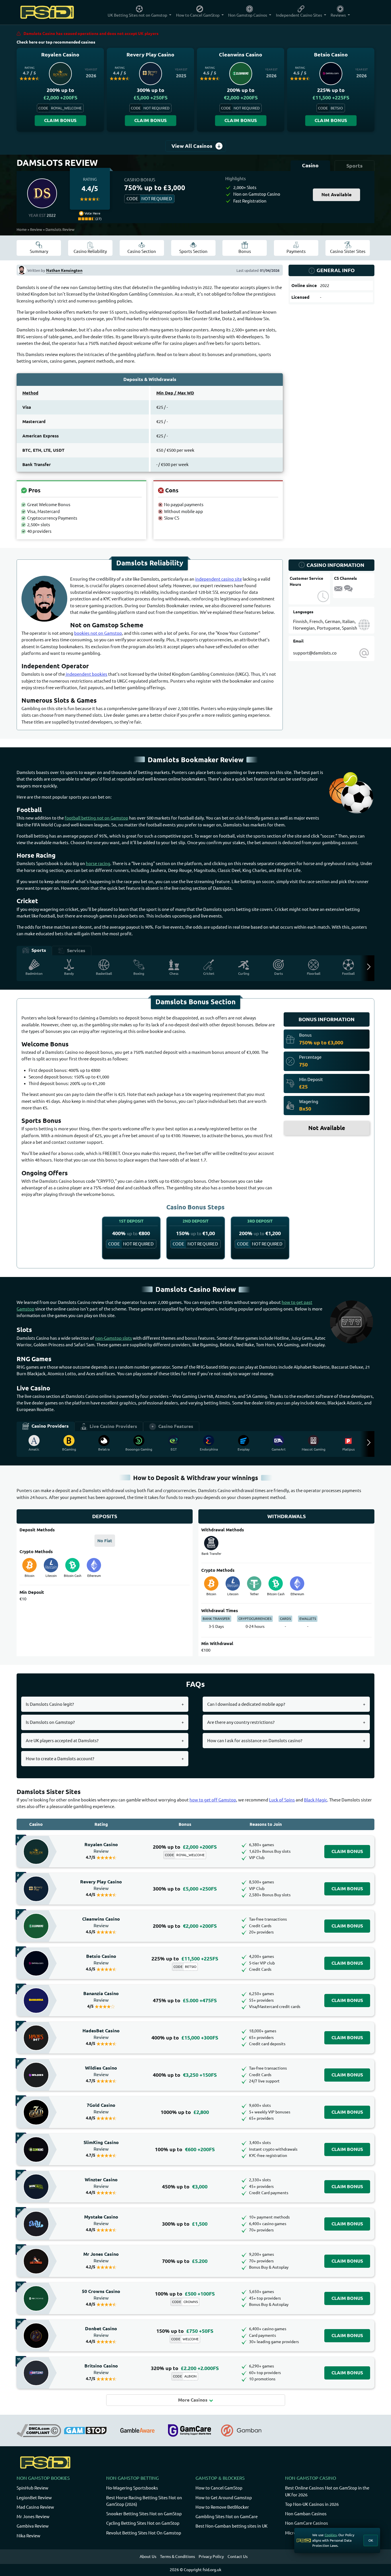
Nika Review (28, 2536)
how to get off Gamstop (213, 1800)
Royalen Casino (101, 1848)
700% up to (185, 2261)
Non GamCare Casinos (307, 2523)
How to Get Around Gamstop (224, 2498)
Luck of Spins (282, 1800)
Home (22, 229)
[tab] (310, 166)
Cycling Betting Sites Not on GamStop (143, 2523)
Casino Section (142, 251)
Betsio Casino (101, 1960)
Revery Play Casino (101, 1885)
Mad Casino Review (35, 2507)
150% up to (185, 2331)
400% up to (185, 2038)
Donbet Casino (101, 2332)
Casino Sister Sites (348, 251)
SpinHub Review (32, 2488)
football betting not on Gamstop (96, 818)
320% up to (185, 2368)
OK (371, 2540)
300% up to (185, 1889)
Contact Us (238, 2557)
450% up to (185, 2187)
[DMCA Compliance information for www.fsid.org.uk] (39, 2430)
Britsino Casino (101, 2369)
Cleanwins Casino (101, 1922)
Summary (39, 251)
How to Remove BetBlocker (222, 2507)
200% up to (185, 1847)
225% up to (185, 1959)
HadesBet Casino (101, 2034)
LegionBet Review (34, 2498)
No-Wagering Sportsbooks (132, 2488)
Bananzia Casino (101, 1997)
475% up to (185, 2000)
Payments (296, 251)
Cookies (331, 2535)
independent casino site (219, 579)
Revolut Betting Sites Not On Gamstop (144, 2533)
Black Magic (316, 1800)
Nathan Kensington (64, 270)
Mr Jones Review (33, 2517)
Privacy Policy (211, 2557)
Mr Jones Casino (101, 2257)
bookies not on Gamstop (98, 633)
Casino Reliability (90, 251)
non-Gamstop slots (113, 1338)
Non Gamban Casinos (306, 2514)
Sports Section (193, 251)
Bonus (245, 251)
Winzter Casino (101, 2183)
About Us (148, 2557)
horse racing (98, 863)
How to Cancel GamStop (219, 2488)
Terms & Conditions (177, 2557)
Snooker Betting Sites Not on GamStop (144, 2514)
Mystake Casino (101, 2220)
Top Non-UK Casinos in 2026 (312, 2504)
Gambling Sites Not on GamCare (227, 2517)
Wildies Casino (101, 2071)
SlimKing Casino (101, 2146)
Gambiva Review (33, 2526)
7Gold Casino (101, 2109)
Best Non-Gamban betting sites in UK (231, 2526)
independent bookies (86, 674)
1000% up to (185, 2112)
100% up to (185, 2149)
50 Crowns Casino (101, 2295)
